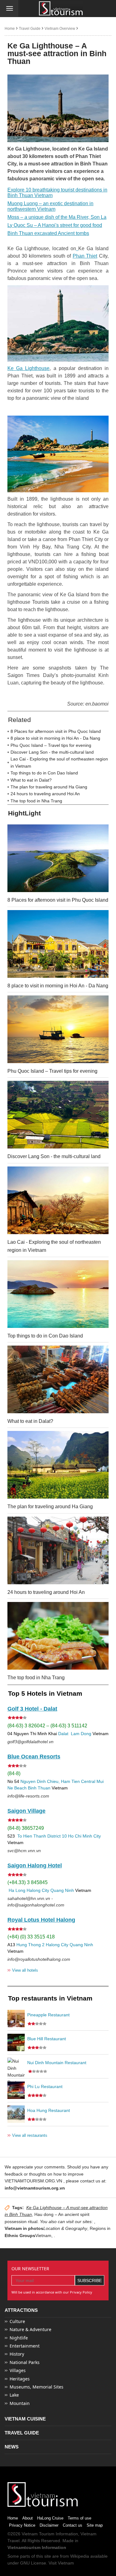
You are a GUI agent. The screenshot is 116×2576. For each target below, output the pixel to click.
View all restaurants (27, 2135)
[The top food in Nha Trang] (58, 1636)
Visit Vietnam (61, 2563)
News (12, 2447)
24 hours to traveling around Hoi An (45, 794)
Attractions (21, 2310)
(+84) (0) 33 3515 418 (31, 1937)
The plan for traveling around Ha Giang (49, 787)
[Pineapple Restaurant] (16, 2019)
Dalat (63, 1734)
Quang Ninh (62, 1890)
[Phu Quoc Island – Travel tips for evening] (58, 1029)
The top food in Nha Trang (36, 801)
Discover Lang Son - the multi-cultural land (52, 752)
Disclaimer (49, 2525)
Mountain (20, 2403)
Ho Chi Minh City (84, 1836)
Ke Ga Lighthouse (28, 368)
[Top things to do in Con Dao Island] (58, 1294)
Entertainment (25, 2346)
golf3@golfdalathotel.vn (30, 1742)
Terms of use (79, 2518)
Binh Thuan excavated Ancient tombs (48, 233)
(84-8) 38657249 (26, 1828)
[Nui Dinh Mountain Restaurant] (16, 2066)
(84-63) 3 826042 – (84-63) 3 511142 (47, 1726)
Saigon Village (26, 1811)
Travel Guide (30, 29)
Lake (14, 2395)
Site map (95, 2525)
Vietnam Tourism (38, 2534)
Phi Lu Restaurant (45, 2087)
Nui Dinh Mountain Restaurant (57, 2063)
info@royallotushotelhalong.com (39, 1959)
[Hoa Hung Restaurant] (16, 2114)
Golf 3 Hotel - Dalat (32, 1709)
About (28, 2518)
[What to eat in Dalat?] (58, 1379)
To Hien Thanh (31, 1836)
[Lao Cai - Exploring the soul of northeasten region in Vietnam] (58, 1200)
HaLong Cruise (50, 2518)
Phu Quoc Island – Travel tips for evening (51, 745)
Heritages (20, 2379)
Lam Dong (81, 1734)
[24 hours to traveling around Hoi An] (58, 1550)
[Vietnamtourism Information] (61, 9)
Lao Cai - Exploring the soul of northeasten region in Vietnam (59, 762)
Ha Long (17, 1890)
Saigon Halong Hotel (35, 1865)
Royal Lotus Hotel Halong (41, 1920)
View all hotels (23, 1970)
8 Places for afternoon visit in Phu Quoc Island (56, 731)
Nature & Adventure (30, 2329)
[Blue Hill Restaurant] (16, 2042)
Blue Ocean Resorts (34, 1757)
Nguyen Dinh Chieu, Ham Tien (50, 1781)
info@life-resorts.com (28, 1796)
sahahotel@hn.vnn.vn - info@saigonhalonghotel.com (36, 1902)
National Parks (25, 2362)
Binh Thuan (39, 1788)
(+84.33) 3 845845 (28, 1882)
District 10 (57, 1836)
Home (10, 29)
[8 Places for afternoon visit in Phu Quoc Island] (58, 858)
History (17, 2354)
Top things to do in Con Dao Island (44, 773)
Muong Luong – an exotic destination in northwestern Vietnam (50, 206)
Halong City (38, 1890)
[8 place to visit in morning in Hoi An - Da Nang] (58, 944)
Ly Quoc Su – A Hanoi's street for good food (55, 225)
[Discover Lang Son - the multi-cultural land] (58, 1115)
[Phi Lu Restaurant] (16, 2090)
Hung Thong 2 (30, 1945)
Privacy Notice (22, 2525)
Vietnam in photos (24, 2228)
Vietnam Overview (60, 29)
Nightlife (19, 2338)
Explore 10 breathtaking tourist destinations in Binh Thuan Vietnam (57, 193)
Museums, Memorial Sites (37, 2387)
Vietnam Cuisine (25, 2419)
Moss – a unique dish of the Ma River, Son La (57, 217)
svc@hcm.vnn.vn (24, 1851)
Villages (18, 2370)
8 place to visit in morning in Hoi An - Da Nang (55, 738)
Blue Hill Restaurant (47, 2039)
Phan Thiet (85, 256)
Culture (17, 2321)
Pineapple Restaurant (48, 2015)
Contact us (73, 2525)
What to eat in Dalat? (31, 780)
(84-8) (14, 1773)
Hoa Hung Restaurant (49, 2110)
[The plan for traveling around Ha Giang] (58, 1465)
